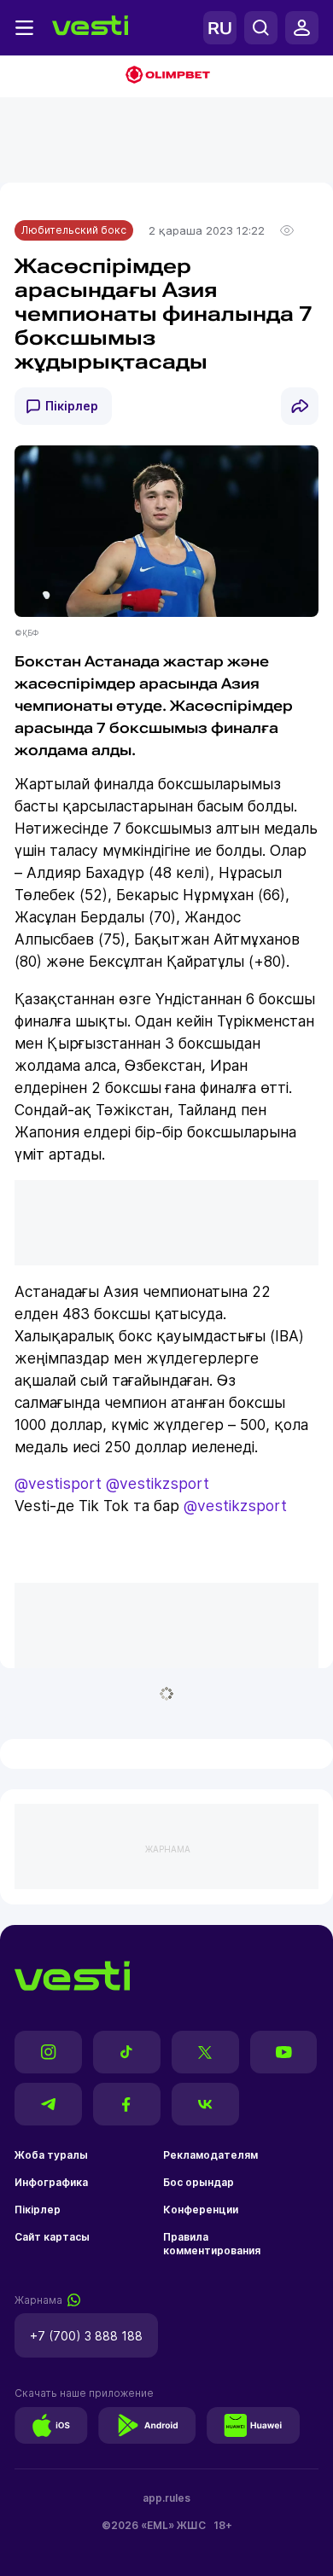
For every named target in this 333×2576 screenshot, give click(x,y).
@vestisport (58, 1483)
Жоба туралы (51, 2155)
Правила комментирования (212, 2244)
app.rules (166, 2498)
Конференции (201, 2210)
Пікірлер (72, 406)
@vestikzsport (158, 1483)
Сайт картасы (52, 2237)
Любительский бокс (74, 230)
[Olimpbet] (166, 76)
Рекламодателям (210, 2155)
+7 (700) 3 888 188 (86, 2336)
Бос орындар (199, 2182)
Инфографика (51, 2182)
